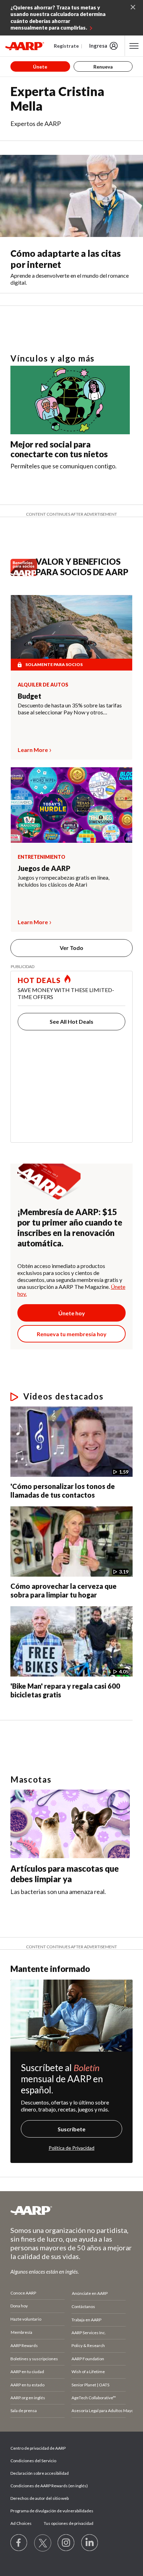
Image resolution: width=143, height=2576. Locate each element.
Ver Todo (71, 948)
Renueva (103, 67)
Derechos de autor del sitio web (40, 2498)
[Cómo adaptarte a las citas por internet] (71, 196)
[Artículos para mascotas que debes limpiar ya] (70, 1824)
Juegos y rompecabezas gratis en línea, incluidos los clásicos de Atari (64, 881)
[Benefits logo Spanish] (26, 574)
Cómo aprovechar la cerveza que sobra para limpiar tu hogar (64, 1590)
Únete (40, 67)
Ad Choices (21, 2523)
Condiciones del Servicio (33, 2461)
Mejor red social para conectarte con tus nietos (59, 449)
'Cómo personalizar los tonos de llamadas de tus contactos (63, 1491)
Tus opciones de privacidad (69, 2523)
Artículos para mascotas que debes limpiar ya (65, 1874)
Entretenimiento (41, 857)
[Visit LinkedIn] (90, 2543)
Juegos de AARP (44, 868)
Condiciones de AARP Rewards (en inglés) (49, 2486)
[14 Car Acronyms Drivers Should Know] (40, 1723)
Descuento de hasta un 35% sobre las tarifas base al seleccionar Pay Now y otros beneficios (70, 709)
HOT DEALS (39, 980)
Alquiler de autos (43, 685)
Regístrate (66, 46)
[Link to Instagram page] (66, 2543)
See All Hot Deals (71, 1021)
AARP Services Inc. (89, 2333)
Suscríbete (71, 2129)
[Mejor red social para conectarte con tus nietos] (70, 400)
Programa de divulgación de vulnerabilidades (52, 2511)
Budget (30, 696)
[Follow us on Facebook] (19, 2543)
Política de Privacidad (71, 2148)
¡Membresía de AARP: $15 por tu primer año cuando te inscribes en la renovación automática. (70, 1227)
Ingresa (98, 46)
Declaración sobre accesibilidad (40, 2473)
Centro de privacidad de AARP (38, 2448)
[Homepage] (25, 46)
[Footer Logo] (71, 2210)
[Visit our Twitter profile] (43, 2543)
